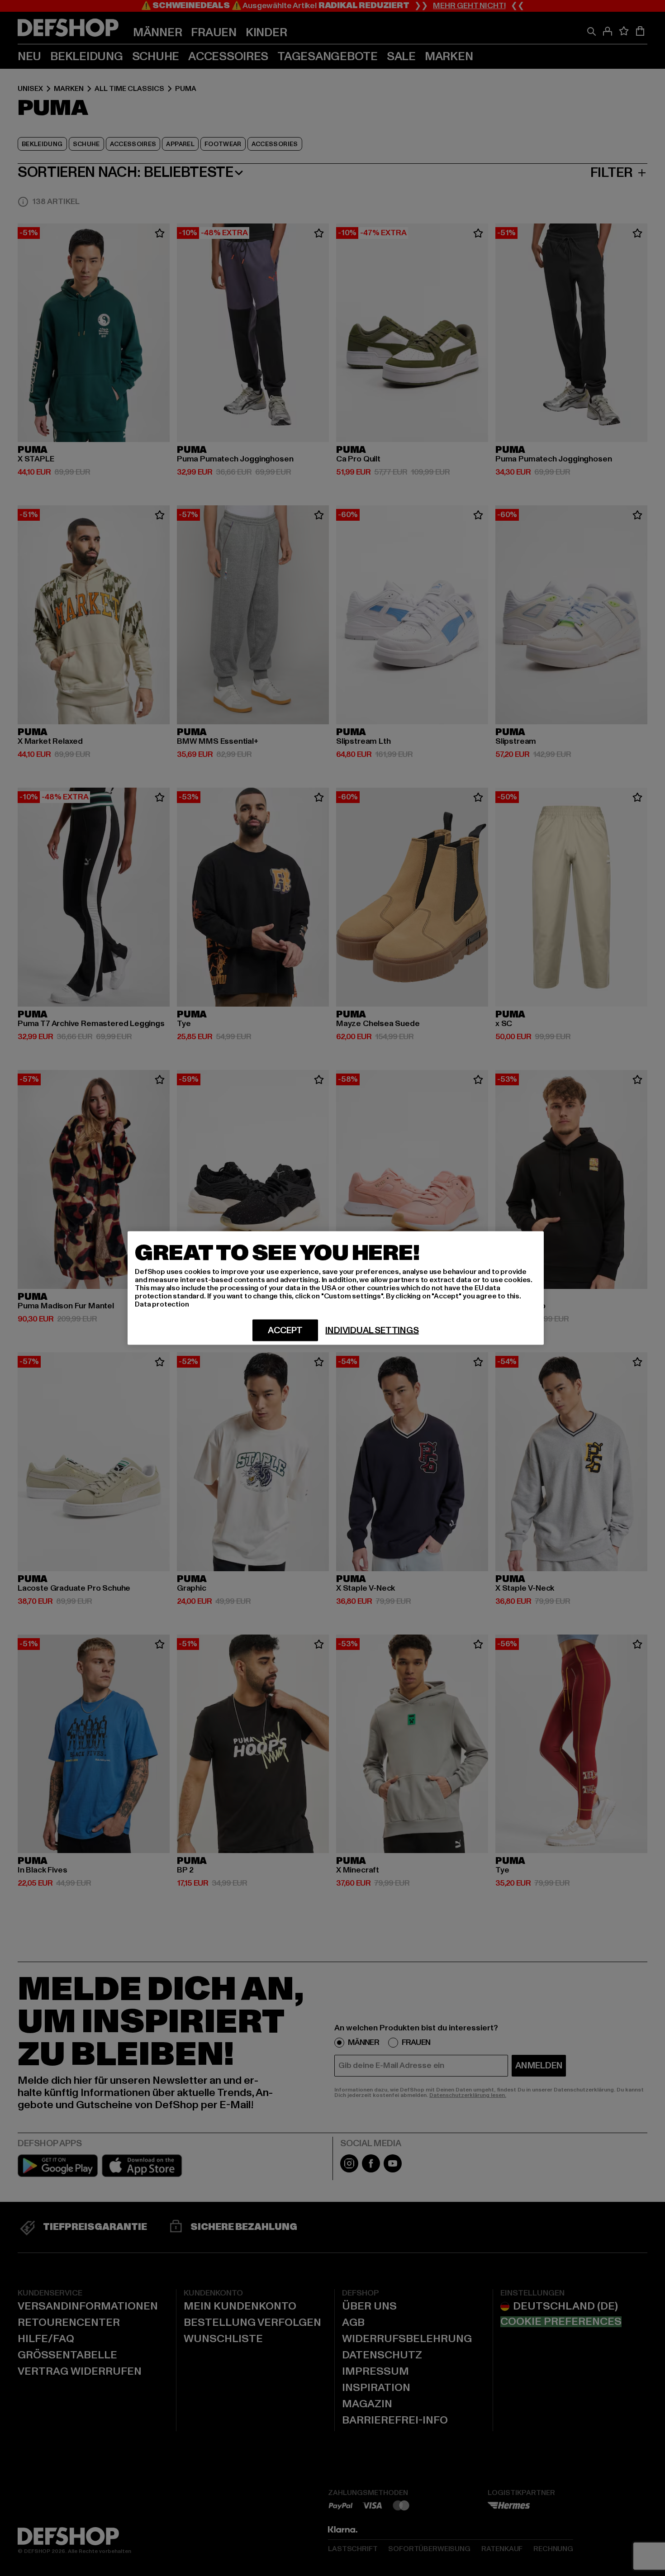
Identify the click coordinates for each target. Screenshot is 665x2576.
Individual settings (372, 1331)
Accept (285, 1331)
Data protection (162, 1304)
